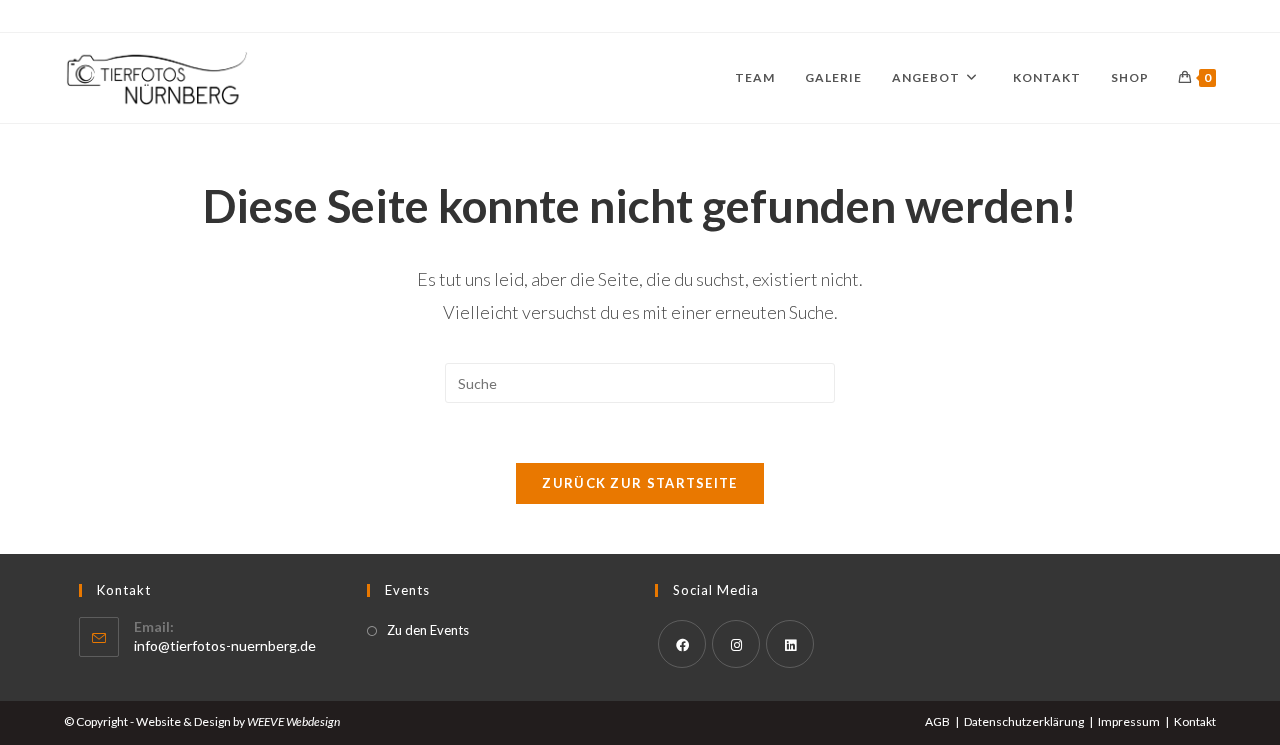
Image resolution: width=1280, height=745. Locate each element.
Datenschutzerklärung (1024, 721)
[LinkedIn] (790, 644)
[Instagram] (736, 644)
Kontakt (1195, 721)
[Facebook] (682, 644)
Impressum (1129, 721)
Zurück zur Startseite (639, 483)
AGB (937, 721)
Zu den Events (428, 630)
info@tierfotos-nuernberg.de (225, 645)
